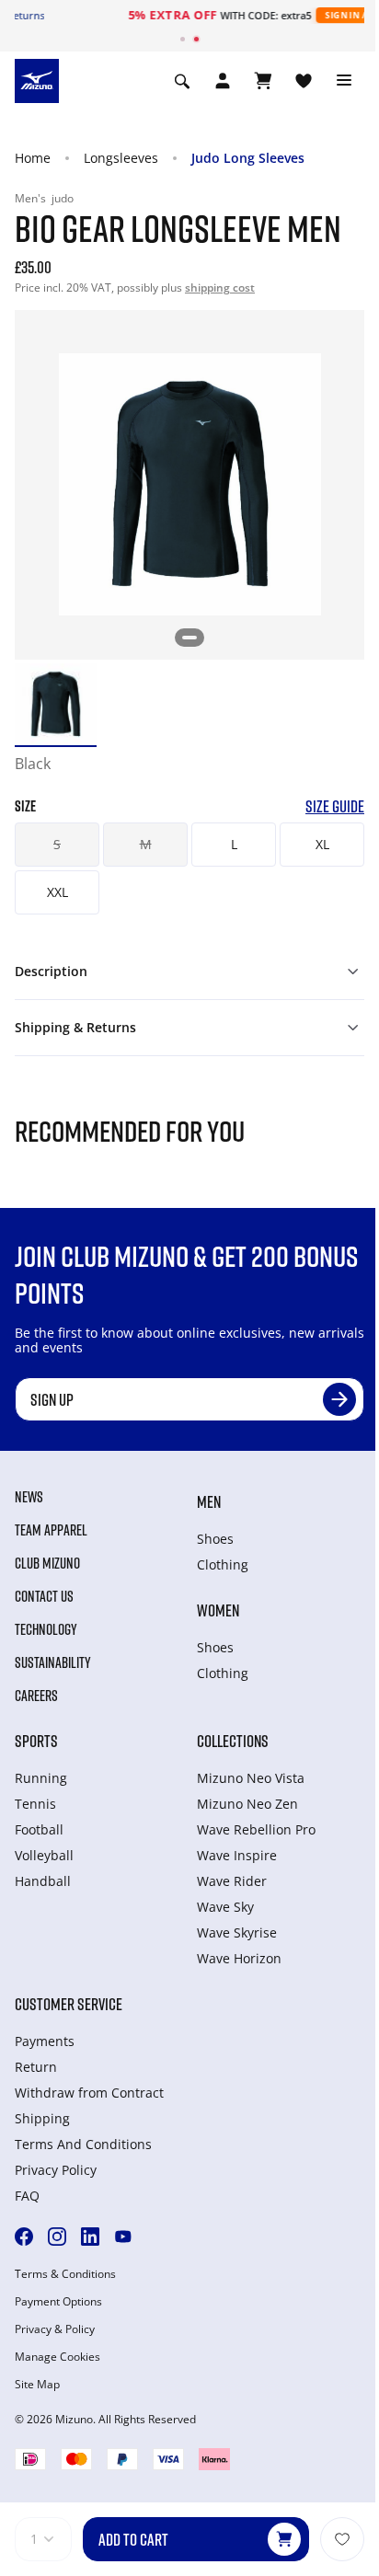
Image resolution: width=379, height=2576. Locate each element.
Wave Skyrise (237, 1932)
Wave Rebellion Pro (256, 1829)
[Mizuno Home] (37, 79)
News (29, 1497)
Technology (46, 1629)
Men (209, 1501)
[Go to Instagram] (57, 2237)
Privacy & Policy (55, 2329)
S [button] (57, 844)
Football (39, 1829)
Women (218, 1610)
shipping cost (220, 287)
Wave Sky (225, 1907)
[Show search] (182, 81)
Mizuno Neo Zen (247, 1804)
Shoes (215, 1539)
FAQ (27, 2196)
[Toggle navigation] (344, 81)
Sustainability (53, 1662)
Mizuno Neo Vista (251, 1778)
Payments (45, 2041)
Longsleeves (121, 158)
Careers (36, 1696)
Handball (43, 1881)
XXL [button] (57, 892)
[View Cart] (263, 81)
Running (41, 1778)
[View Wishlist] (304, 81)
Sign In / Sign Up (284, 15)
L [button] (234, 844)
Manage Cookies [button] (57, 2357)
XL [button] (322, 844)
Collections (233, 1741)
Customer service (69, 2004)
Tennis (35, 1804)
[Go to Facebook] (24, 2237)
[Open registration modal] (223, 81)
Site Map (37, 2385)
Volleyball (44, 1855)
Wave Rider (232, 1881)
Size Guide (335, 806)
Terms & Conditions (65, 2274)
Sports (36, 1741)
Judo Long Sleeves (248, 158)
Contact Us (44, 1596)
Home (33, 158)
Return (36, 2067)
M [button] (146, 844)
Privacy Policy (56, 2170)
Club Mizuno (47, 1563)
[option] (56, 704)
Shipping (42, 2118)
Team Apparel (51, 1530)
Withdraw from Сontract (89, 2093)
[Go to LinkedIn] (90, 2237)
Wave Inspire (237, 1855)
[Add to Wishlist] (342, 2539)
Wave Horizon (239, 1958)
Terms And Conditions (83, 2144)
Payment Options (58, 2302)
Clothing (223, 1564)
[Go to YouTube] (123, 2237)
